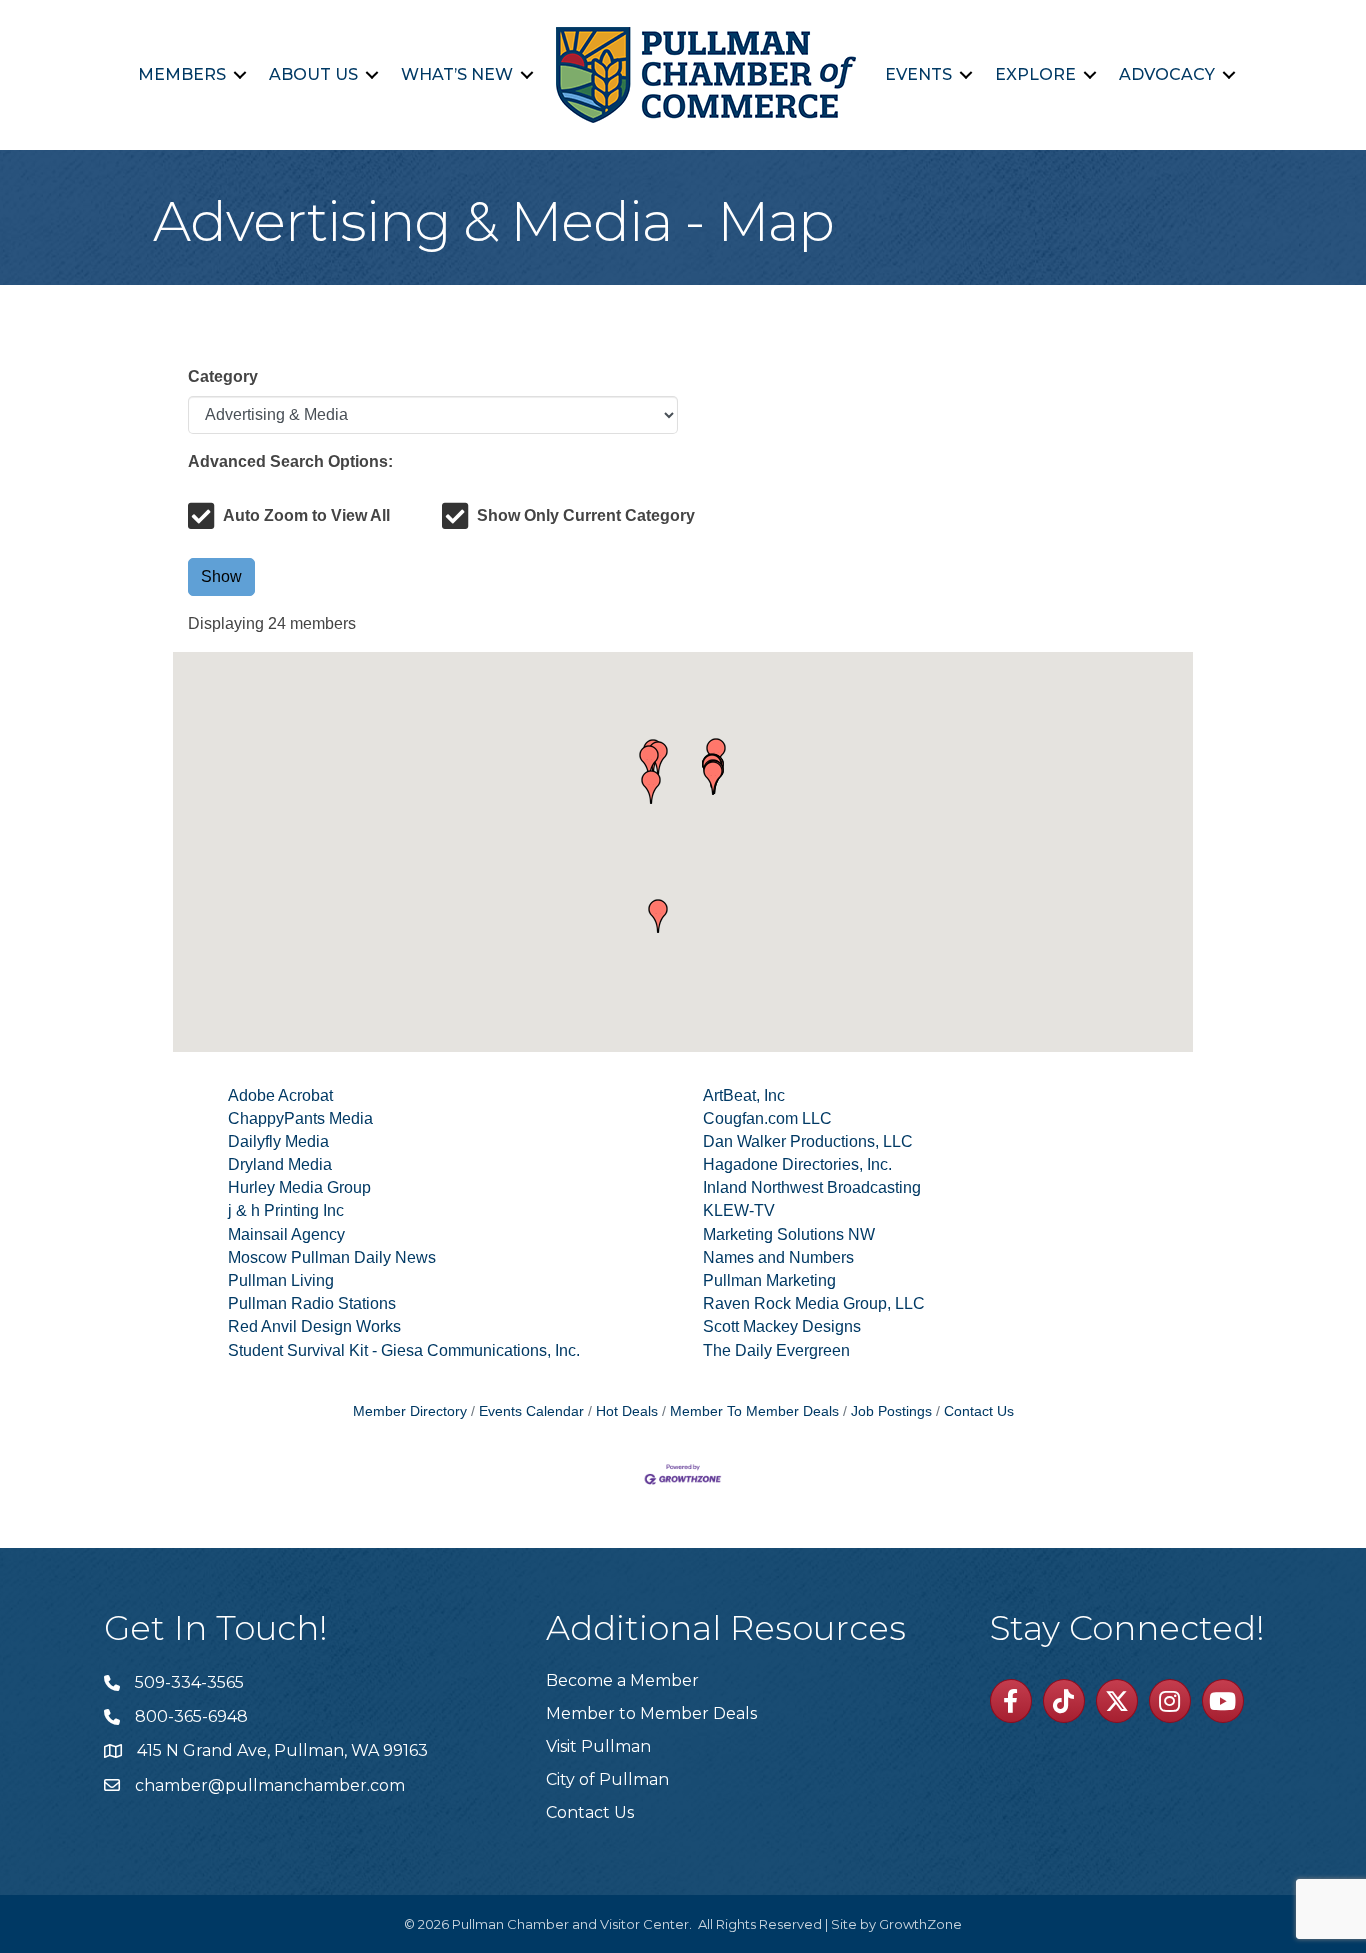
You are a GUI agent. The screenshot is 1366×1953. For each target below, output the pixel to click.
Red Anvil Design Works (314, 1326)
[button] (658, 916)
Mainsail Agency (286, 1234)
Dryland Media (280, 1164)
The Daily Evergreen (776, 1350)
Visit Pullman (598, 1746)
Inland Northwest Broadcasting (812, 1187)
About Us (313, 74)
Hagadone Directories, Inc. (797, 1164)
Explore (1035, 74)
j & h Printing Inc (286, 1210)
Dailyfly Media (278, 1141)
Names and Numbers (778, 1257)
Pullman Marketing (769, 1280)
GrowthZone (920, 1924)
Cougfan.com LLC (767, 1118)
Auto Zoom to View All (306, 515)
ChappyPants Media (300, 1118)
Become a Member (622, 1680)
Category (223, 376)
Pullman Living (281, 1280)
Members (182, 74)
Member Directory (410, 1411)
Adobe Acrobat (280, 1095)
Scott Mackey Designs (782, 1326)
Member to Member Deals (651, 1713)
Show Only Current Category (586, 515)
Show (221, 576)
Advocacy (1167, 74)
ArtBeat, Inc (744, 1095)
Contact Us (979, 1411)
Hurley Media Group (299, 1187)
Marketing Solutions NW (789, 1234)
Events (918, 74)
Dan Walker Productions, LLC (808, 1141)
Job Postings (891, 1411)
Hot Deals (627, 1411)
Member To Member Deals (754, 1411)
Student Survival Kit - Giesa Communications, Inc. (404, 1350)
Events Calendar (531, 1411)
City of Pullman (607, 1779)
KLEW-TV (739, 1210)
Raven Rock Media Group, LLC (814, 1303)
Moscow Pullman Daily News (332, 1257)
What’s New (457, 74)
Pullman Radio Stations (312, 1303)
